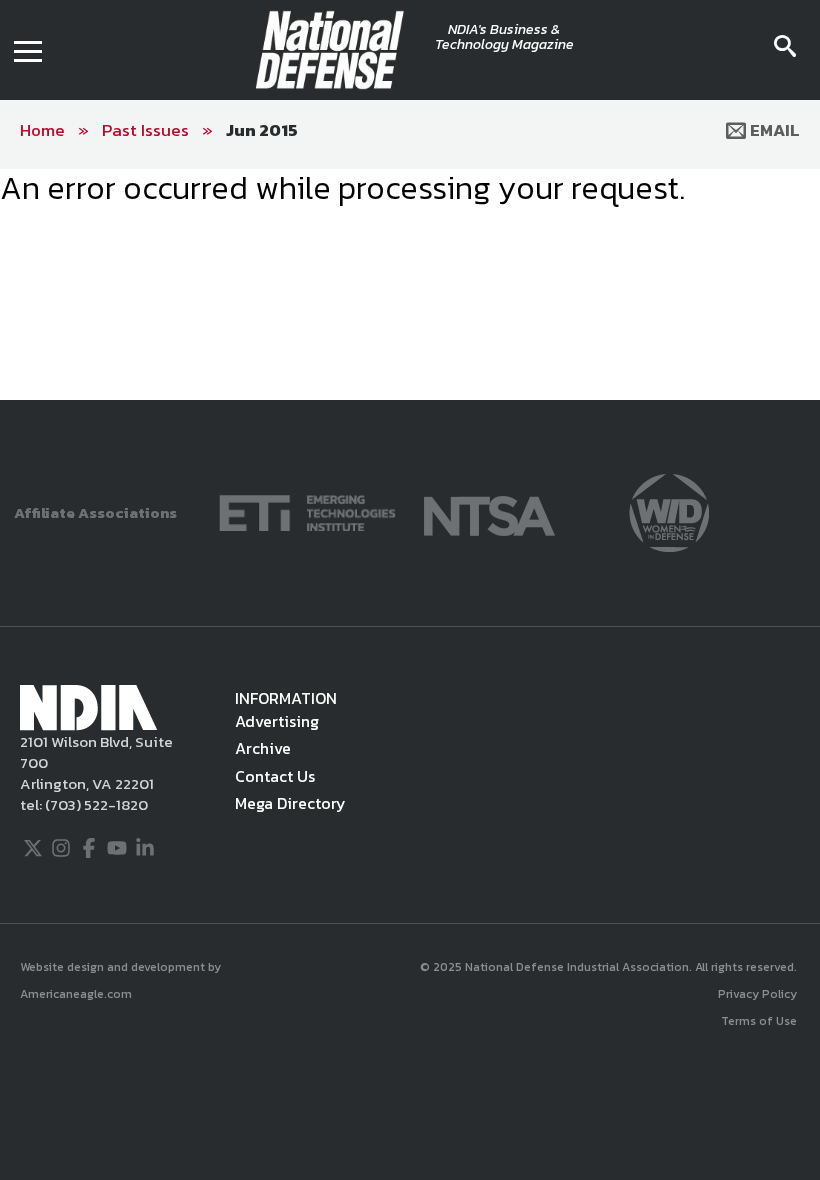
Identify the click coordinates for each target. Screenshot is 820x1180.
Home (42, 130)
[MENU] (28, 50)
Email (773, 130)
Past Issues (145, 130)
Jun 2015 (262, 130)
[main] (410, 188)
